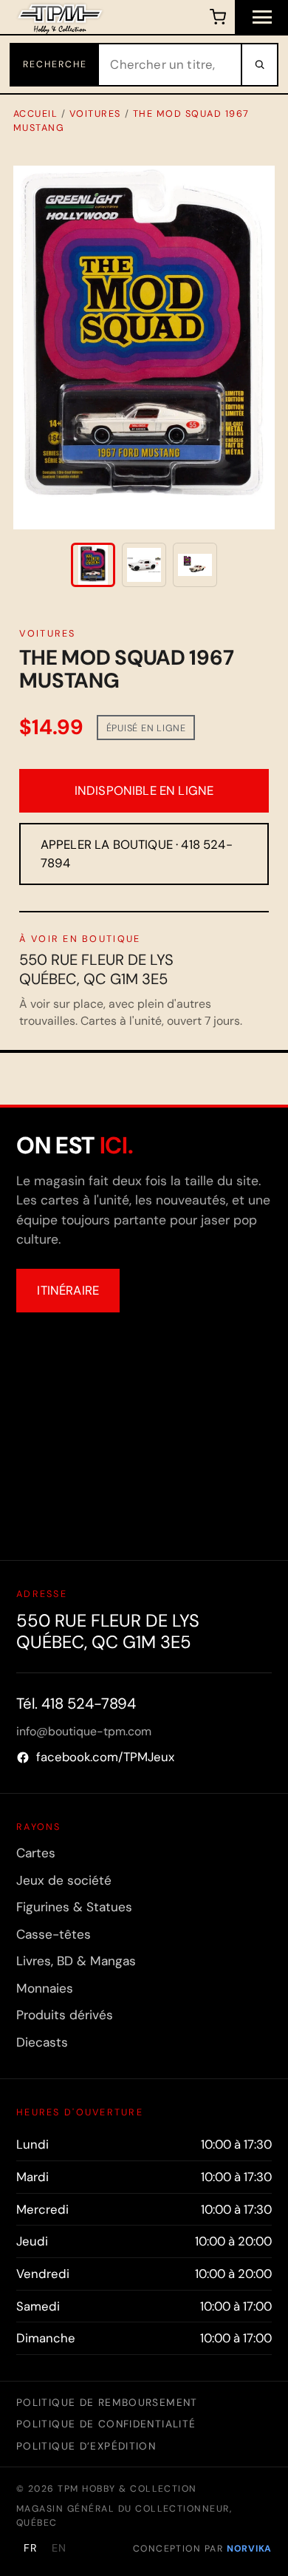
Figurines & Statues (74, 1907)
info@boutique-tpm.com (84, 1731)
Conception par (202, 2549)
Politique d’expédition (86, 2446)
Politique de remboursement (107, 2402)
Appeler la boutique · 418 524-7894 (137, 854)
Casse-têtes (54, 1934)
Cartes (36, 1853)
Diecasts (42, 2042)
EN (59, 2548)
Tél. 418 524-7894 (76, 1704)
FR (31, 2548)
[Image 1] (93, 565)
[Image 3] (195, 565)
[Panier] (217, 17)
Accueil (36, 113)
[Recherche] (258, 65)
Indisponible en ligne (144, 790)
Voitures (95, 113)
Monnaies (45, 1988)
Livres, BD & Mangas (76, 1961)
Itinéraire (68, 1290)
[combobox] (170, 65)
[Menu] (261, 17)
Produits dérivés (65, 2015)
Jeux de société (64, 1880)
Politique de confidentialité (106, 2424)
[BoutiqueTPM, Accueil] (60, 17)
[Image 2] (144, 565)
